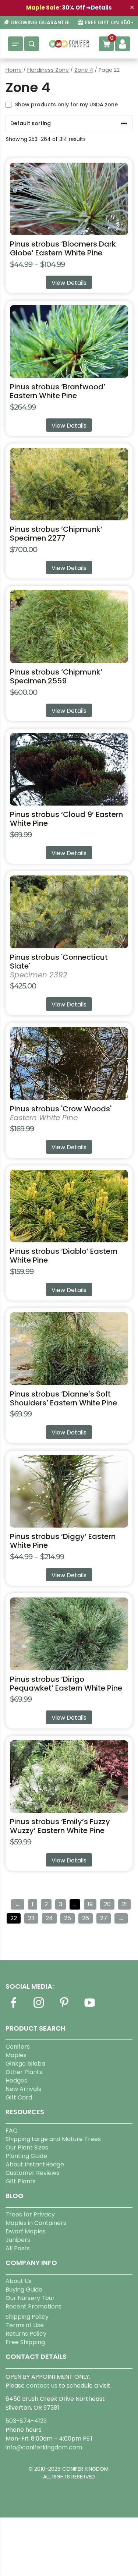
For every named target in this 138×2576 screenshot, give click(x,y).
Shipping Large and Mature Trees (53, 2139)
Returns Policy (26, 2334)
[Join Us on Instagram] (39, 2007)
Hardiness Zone (48, 70)
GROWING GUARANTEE (40, 23)
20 (107, 1904)
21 (124, 1904)
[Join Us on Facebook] (13, 2007)
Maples (16, 2055)
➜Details (99, 8)
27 (104, 1918)
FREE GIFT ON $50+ (109, 23)
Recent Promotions (33, 2306)
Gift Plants (21, 2181)
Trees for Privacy (30, 2214)
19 (90, 1904)
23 (31, 1918)
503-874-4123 (26, 2421)
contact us (42, 2386)
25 (68, 1918)
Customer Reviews (32, 2173)
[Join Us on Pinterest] (64, 2007)
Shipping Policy (27, 2317)
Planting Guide (26, 2156)
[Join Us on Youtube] (89, 2007)
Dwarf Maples (26, 2231)
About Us (19, 2281)
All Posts (18, 2248)
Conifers (18, 2047)
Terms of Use (25, 2325)
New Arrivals (23, 2089)
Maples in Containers (36, 2223)
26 (86, 1918)
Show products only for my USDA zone (66, 105)
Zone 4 (84, 70)
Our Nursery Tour (30, 2298)
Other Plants (24, 2072)
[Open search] (32, 44)
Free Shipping (25, 2342)
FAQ (12, 2131)
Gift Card (19, 2097)
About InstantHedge (35, 2164)
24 (49, 1918)
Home (14, 70)
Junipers (18, 2240)
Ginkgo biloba (25, 2064)
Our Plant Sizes (27, 2147)
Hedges (16, 2080)
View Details (69, 283)
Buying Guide (24, 2290)
